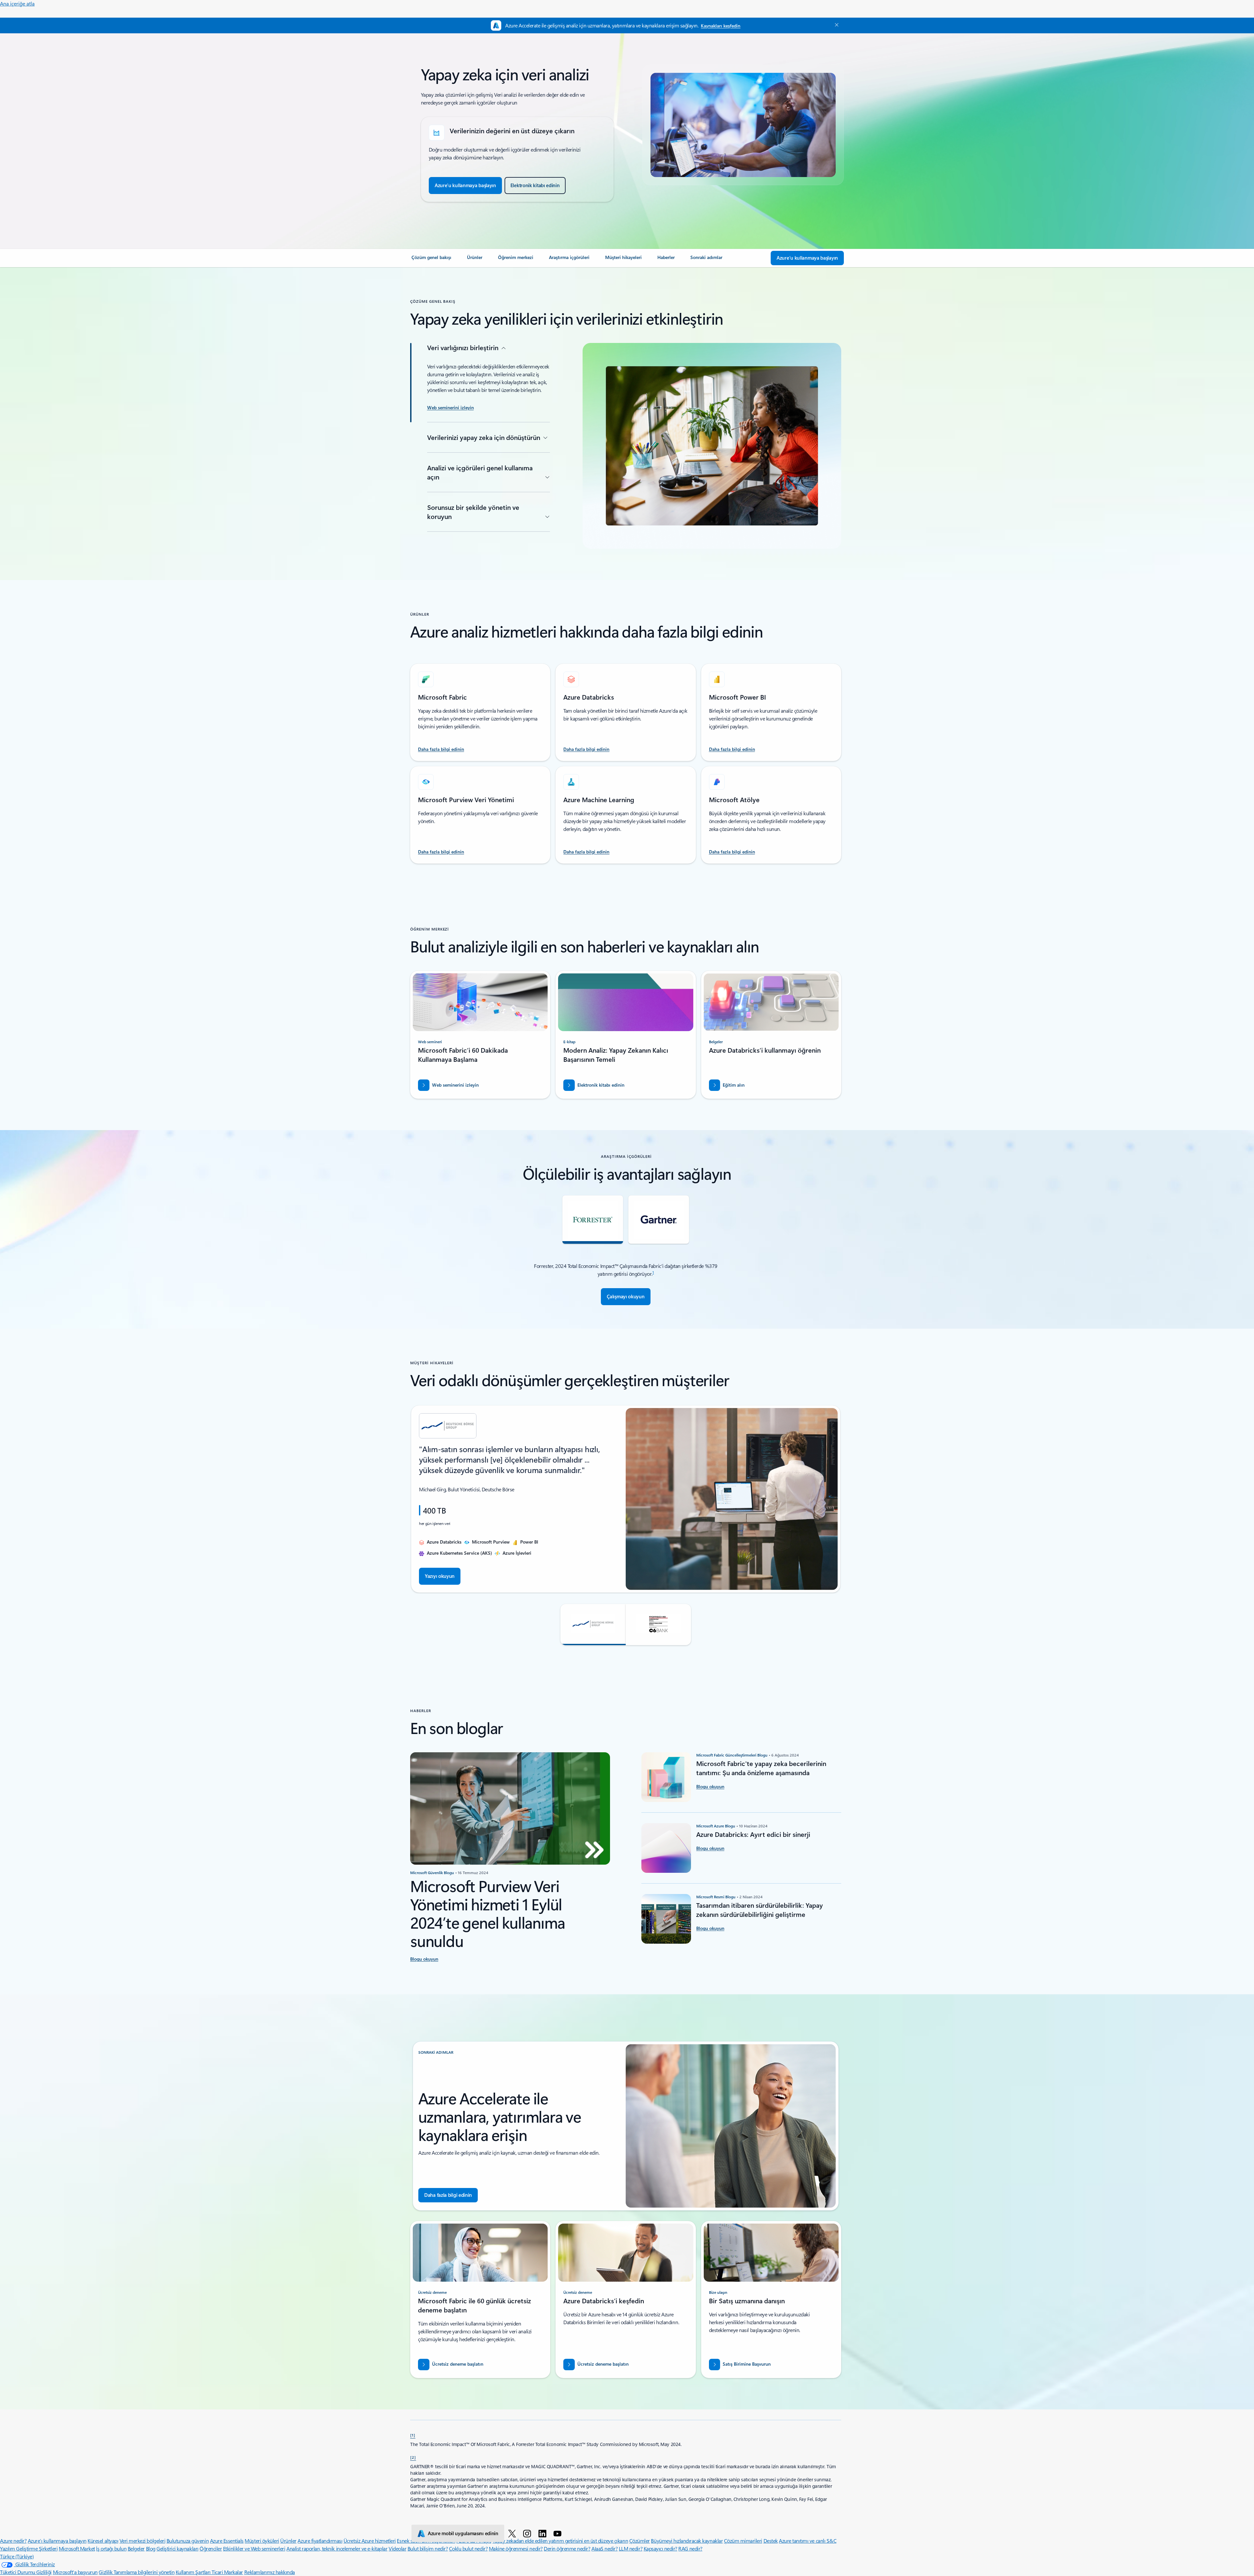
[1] (413, 2435)
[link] (431, 260)
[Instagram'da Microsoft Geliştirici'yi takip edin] (528, 2533)
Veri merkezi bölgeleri (142, 2541)
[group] (626, 1499)
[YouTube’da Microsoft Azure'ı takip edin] (559, 2533)
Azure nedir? (13, 2541)
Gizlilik (106, 2572)
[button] (593, 1625)
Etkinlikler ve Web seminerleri (254, 2548)
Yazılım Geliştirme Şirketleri (29, 2548)
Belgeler (136, 2548)
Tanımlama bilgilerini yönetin (144, 2572)
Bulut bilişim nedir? (428, 2548)
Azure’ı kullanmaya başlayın (57, 2541)
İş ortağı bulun (111, 2548)
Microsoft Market (77, 2548)
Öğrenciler (211, 2548)
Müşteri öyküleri (262, 2541)
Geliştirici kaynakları (177, 2548)
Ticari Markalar (227, 2572)
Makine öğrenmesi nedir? (516, 2548)
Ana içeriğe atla (17, 3)
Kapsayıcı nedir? (660, 2548)
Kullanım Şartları (194, 2572)
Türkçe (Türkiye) (17, 2556)
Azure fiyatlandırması (320, 2541)
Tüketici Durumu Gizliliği (26, 2572)
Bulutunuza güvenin (188, 2541)
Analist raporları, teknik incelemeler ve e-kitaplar (337, 2548)
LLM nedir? (631, 2548)
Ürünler (288, 2541)
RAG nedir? (690, 2548)
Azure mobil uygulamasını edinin (463, 2533)
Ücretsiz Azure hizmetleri (370, 2541)
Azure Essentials (227, 2541)
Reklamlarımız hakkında (270, 2572)
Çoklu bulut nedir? (468, 2548)
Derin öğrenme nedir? (567, 2548)
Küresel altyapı (103, 2541)
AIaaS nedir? (604, 2548)
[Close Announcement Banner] (835, 25)
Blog (151, 2548)
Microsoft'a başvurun (75, 2572)
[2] (413, 2457)
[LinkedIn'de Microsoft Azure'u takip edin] (544, 2533)
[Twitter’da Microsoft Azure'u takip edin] (513, 2533)
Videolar (397, 2548)
